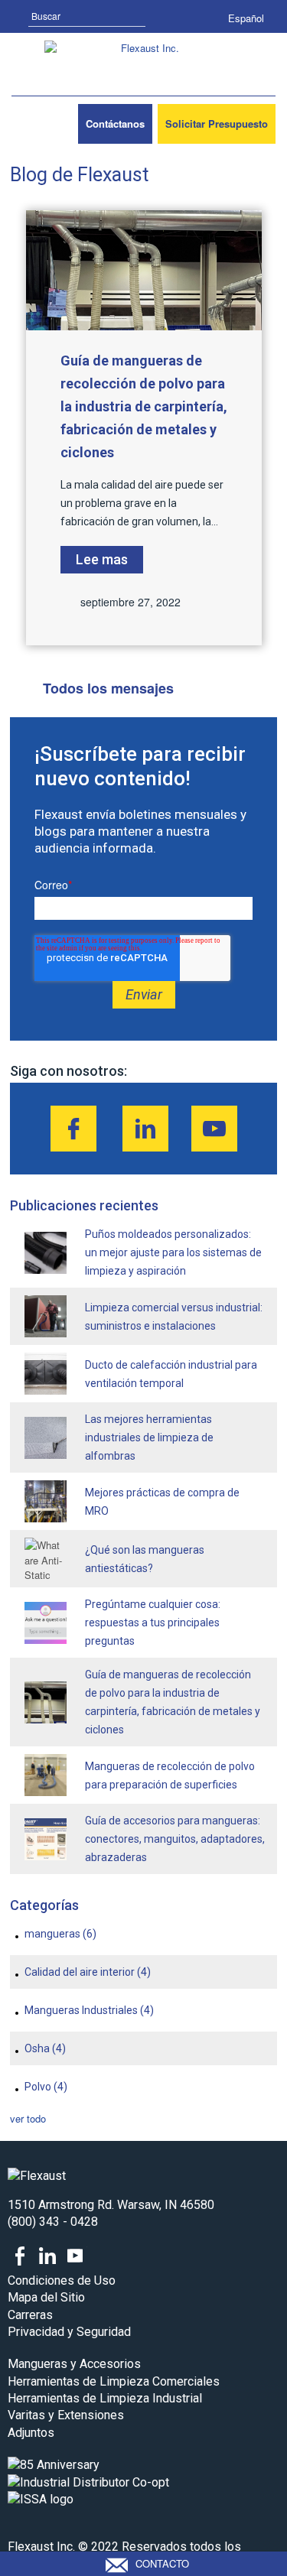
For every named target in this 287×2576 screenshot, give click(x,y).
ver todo (28, 2118)
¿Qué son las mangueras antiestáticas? (145, 1559)
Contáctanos (115, 123)
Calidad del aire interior (88, 1972)
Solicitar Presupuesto (217, 123)
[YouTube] (214, 1129)
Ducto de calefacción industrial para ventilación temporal (171, 1374)
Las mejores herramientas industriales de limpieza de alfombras (149, 1437)
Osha (45, 2048)
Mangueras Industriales (89, 2010)
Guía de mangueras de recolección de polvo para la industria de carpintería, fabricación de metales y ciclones (144, 406)
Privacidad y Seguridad (69, 2332)
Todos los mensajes (108, 688)
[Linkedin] (145, 1129)
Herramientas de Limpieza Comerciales (114, 2381)
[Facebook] (73, 1129)
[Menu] (33, 124)
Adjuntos (31, 2433)
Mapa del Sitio (46, 2297)
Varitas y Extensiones (66, 2415)
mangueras (60, 1934)
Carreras (30, 2315)
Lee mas (102, 559)
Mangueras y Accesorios (74, 2364)
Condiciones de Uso (62, 2280)
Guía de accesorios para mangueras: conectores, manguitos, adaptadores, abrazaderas (175, 1839)
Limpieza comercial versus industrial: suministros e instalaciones (174, 1317)
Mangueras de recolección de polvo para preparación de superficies (170, 1775)
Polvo (46, 2087)
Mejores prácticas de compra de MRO (162, 1502)
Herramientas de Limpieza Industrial (105, 2398)
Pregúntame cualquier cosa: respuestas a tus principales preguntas (153, 1623)
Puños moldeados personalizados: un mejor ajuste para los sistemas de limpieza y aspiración (173, 1252)
